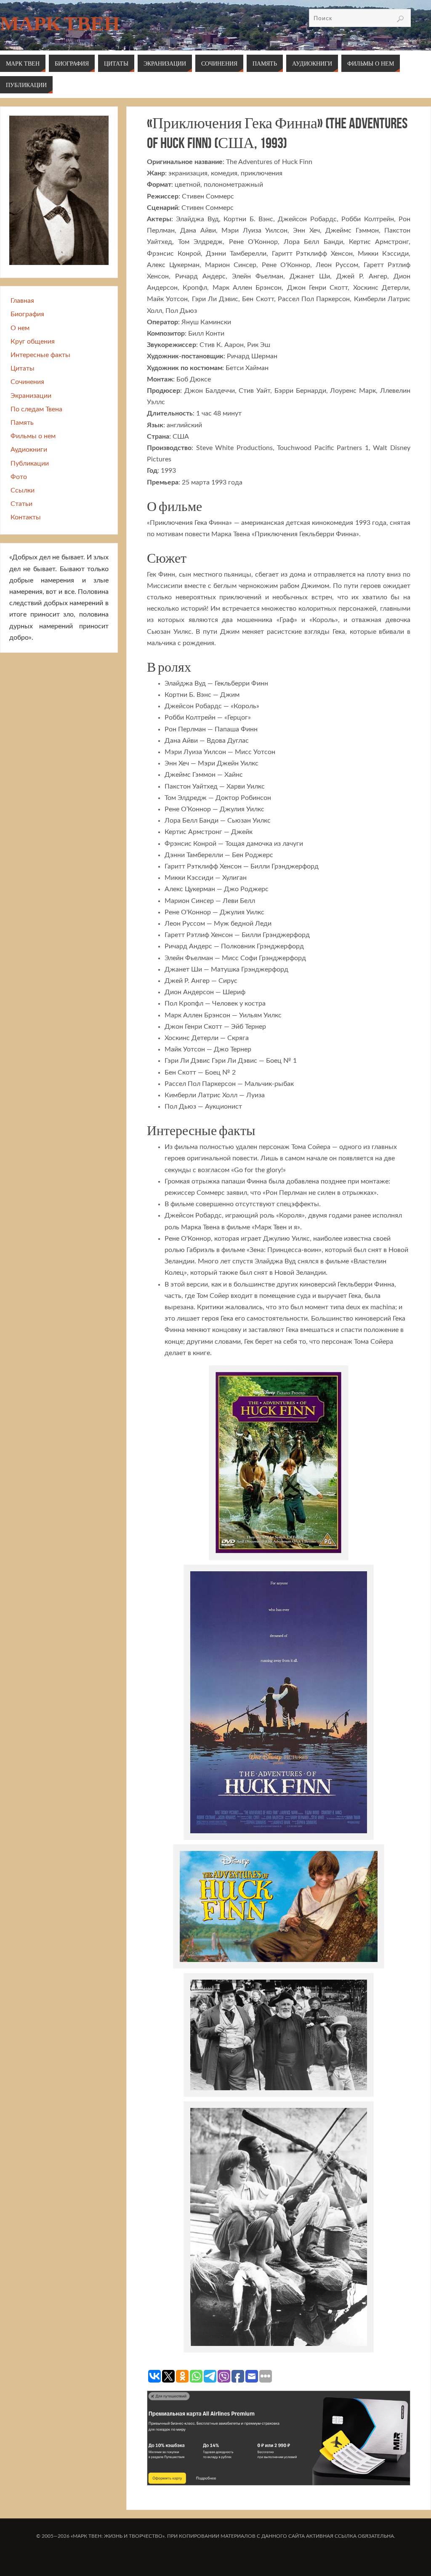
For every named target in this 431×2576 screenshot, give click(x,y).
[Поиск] (400, 19)
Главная (22, 301)
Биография (27, 314)
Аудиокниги (29, 450)
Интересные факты (40, 355)
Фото (19, 477)
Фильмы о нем (33, 436)
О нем (20, 328)
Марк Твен (60, 24)
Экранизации (31, 396)
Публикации (30, 463)
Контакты (26, 517)
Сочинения (27, 382)
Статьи (21, 504)
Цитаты (23, 368)
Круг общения (33, 342)
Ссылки (23, 490)
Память (22, 423)
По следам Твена (36, 409)
